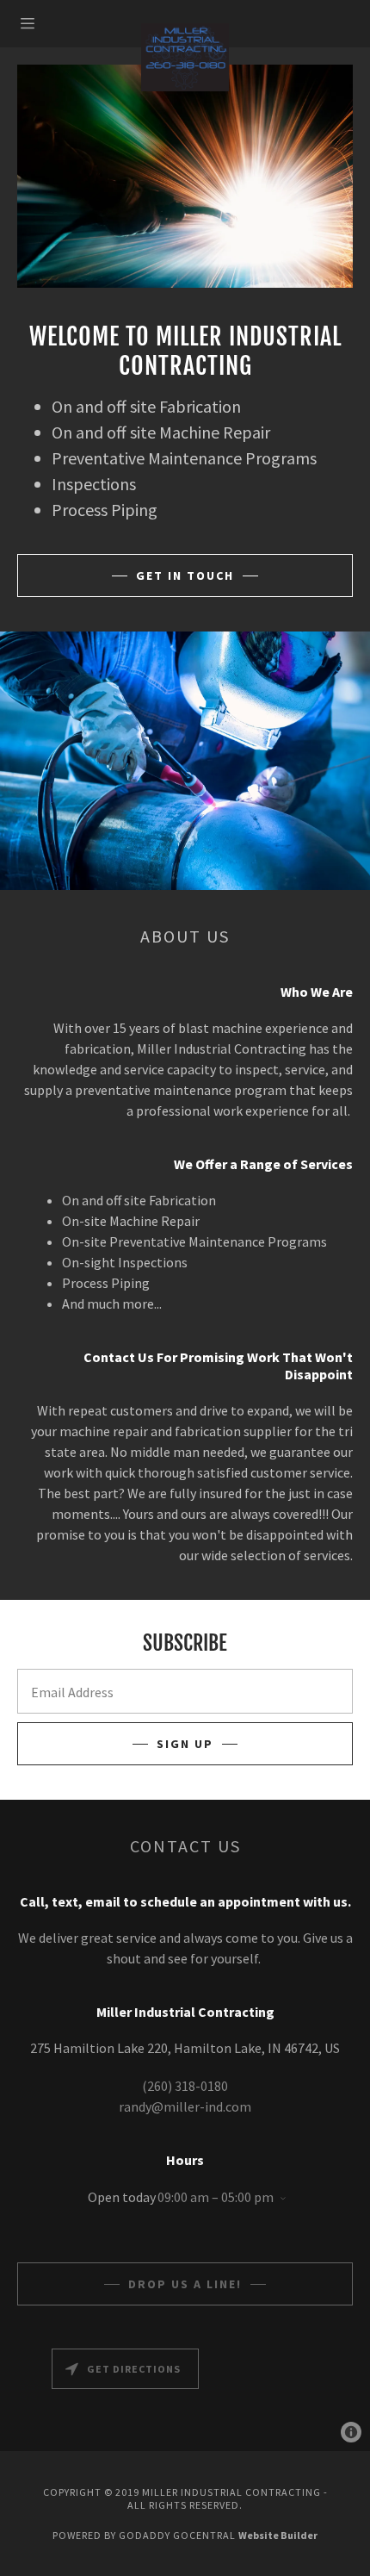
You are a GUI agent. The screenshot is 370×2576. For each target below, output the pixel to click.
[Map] (185, 2396)
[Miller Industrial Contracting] (185, 58)
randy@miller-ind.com (185, 2106)
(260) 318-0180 (185, 2086)
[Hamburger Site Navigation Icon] (44, 23)
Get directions (134, 2369)
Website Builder (278, 2535)
